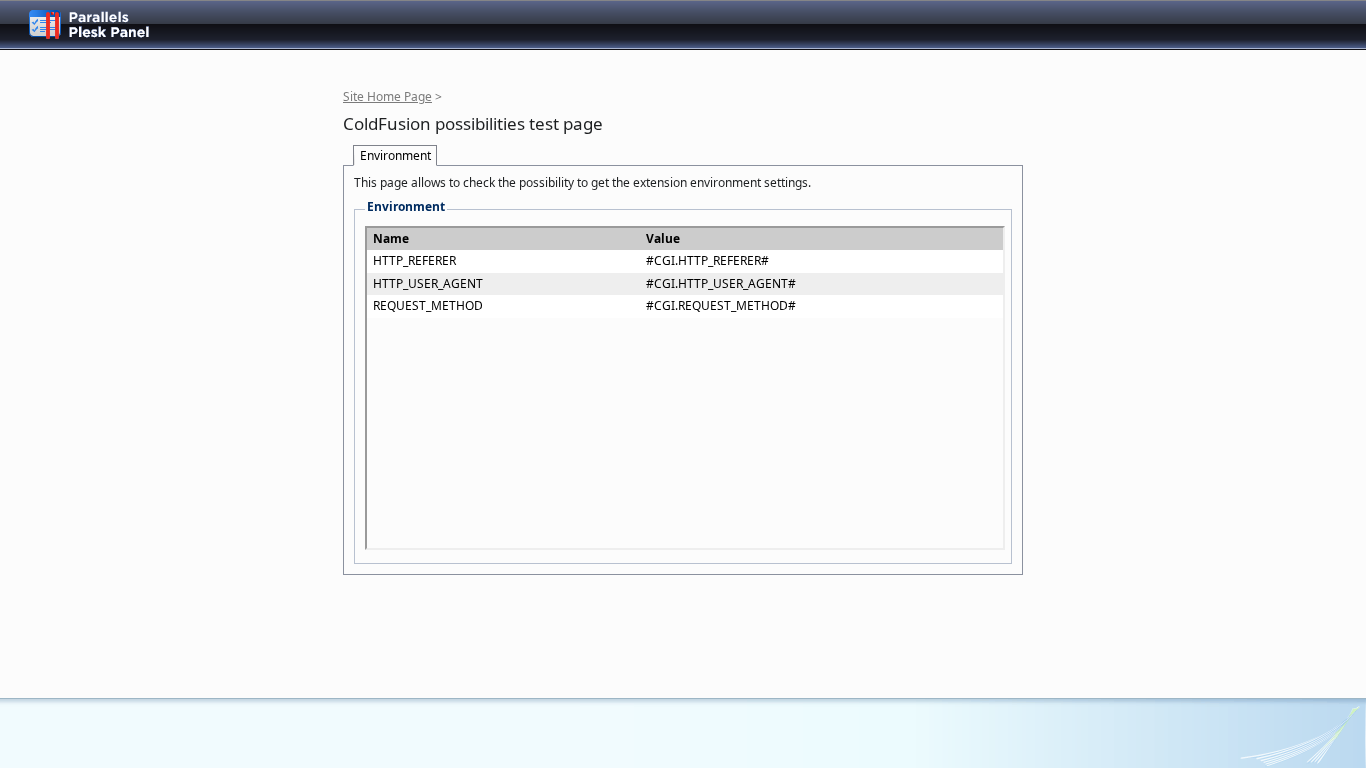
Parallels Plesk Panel (105, 24)
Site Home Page (387, 96)
